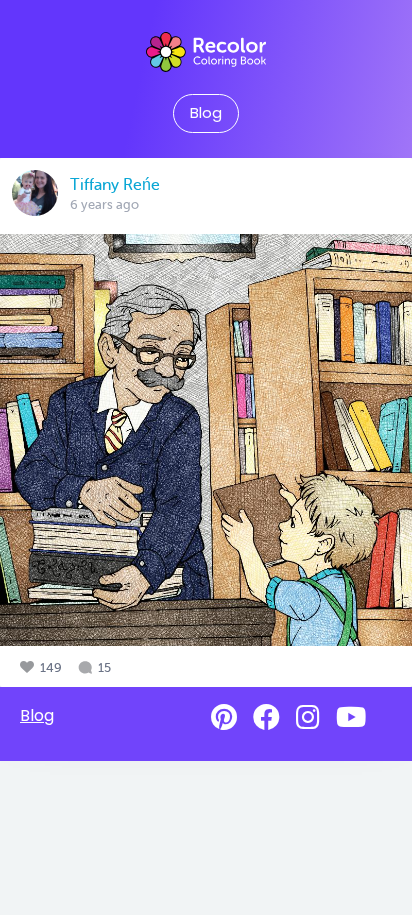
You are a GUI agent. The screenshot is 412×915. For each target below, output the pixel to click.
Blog (206, 113)
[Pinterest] (224, 717)
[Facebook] (266, 717)
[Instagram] (308, 717)
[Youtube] (351, 717)
